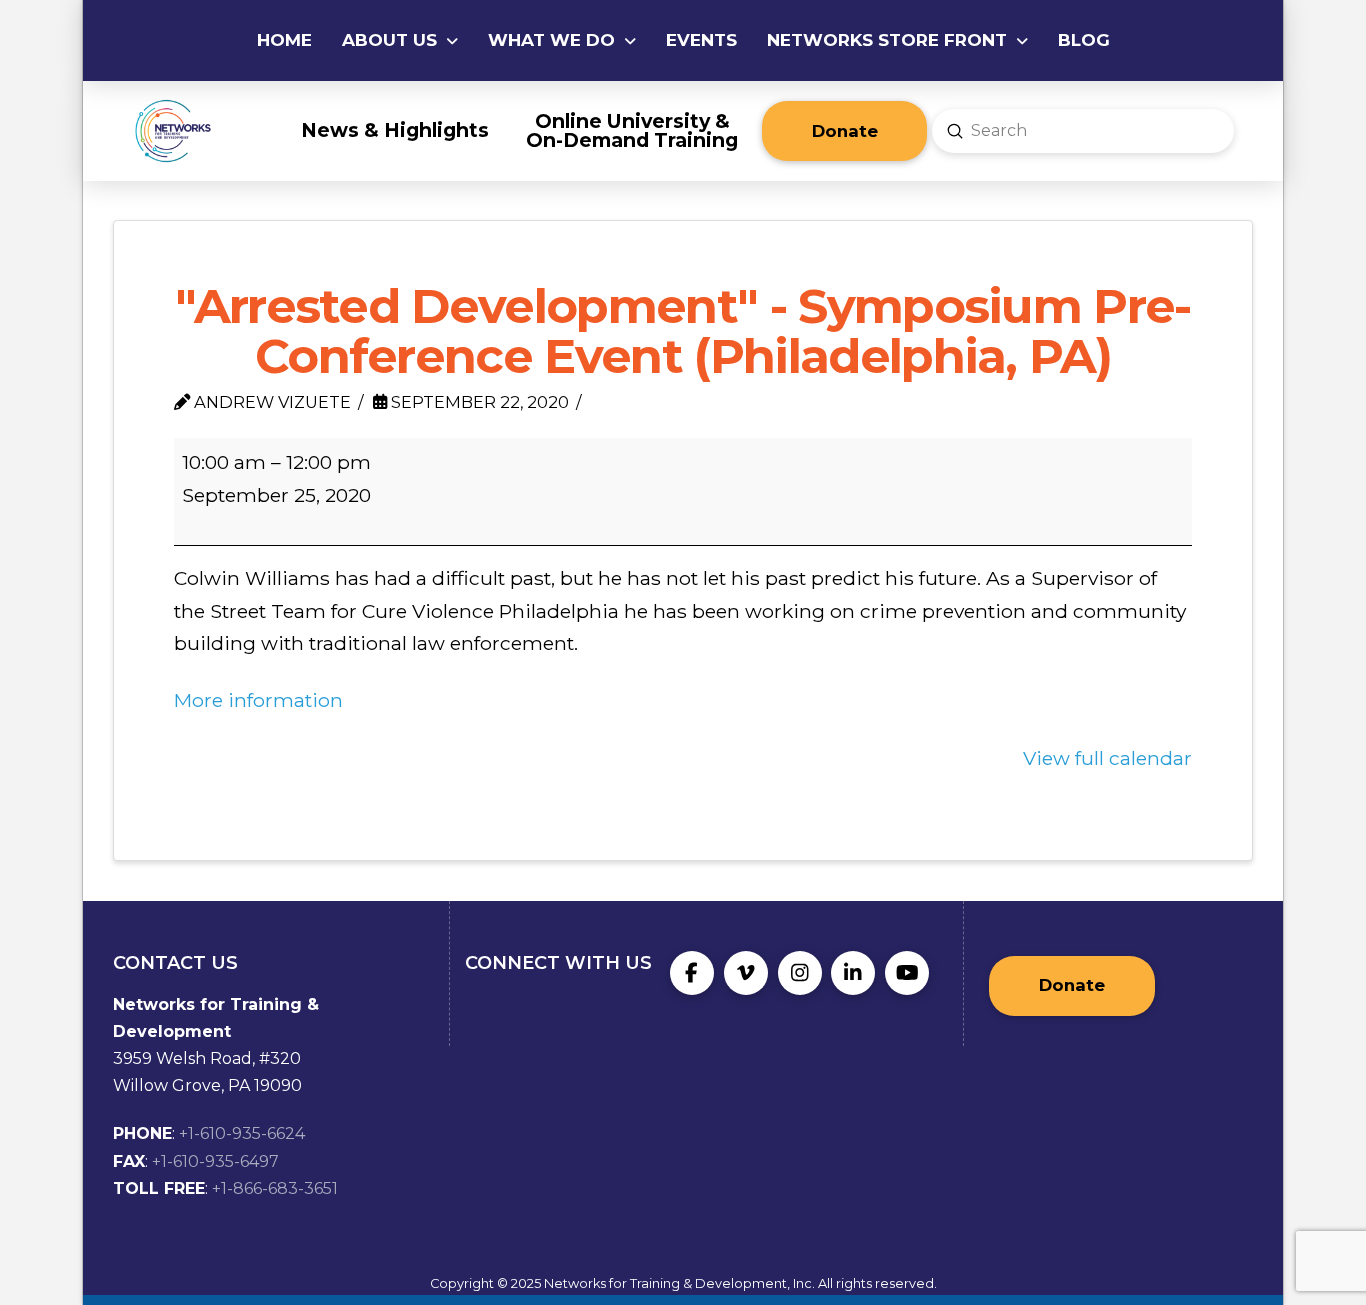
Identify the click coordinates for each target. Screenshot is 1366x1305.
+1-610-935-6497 (215, 1161)
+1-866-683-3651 (275, 1188)
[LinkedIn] (853, 973)
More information (258, 700)
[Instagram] (800, 973)
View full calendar (1107, 758)
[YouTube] (907, 973)
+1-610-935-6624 (242, 1133)
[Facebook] (692, 973)
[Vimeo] (746, 973)
